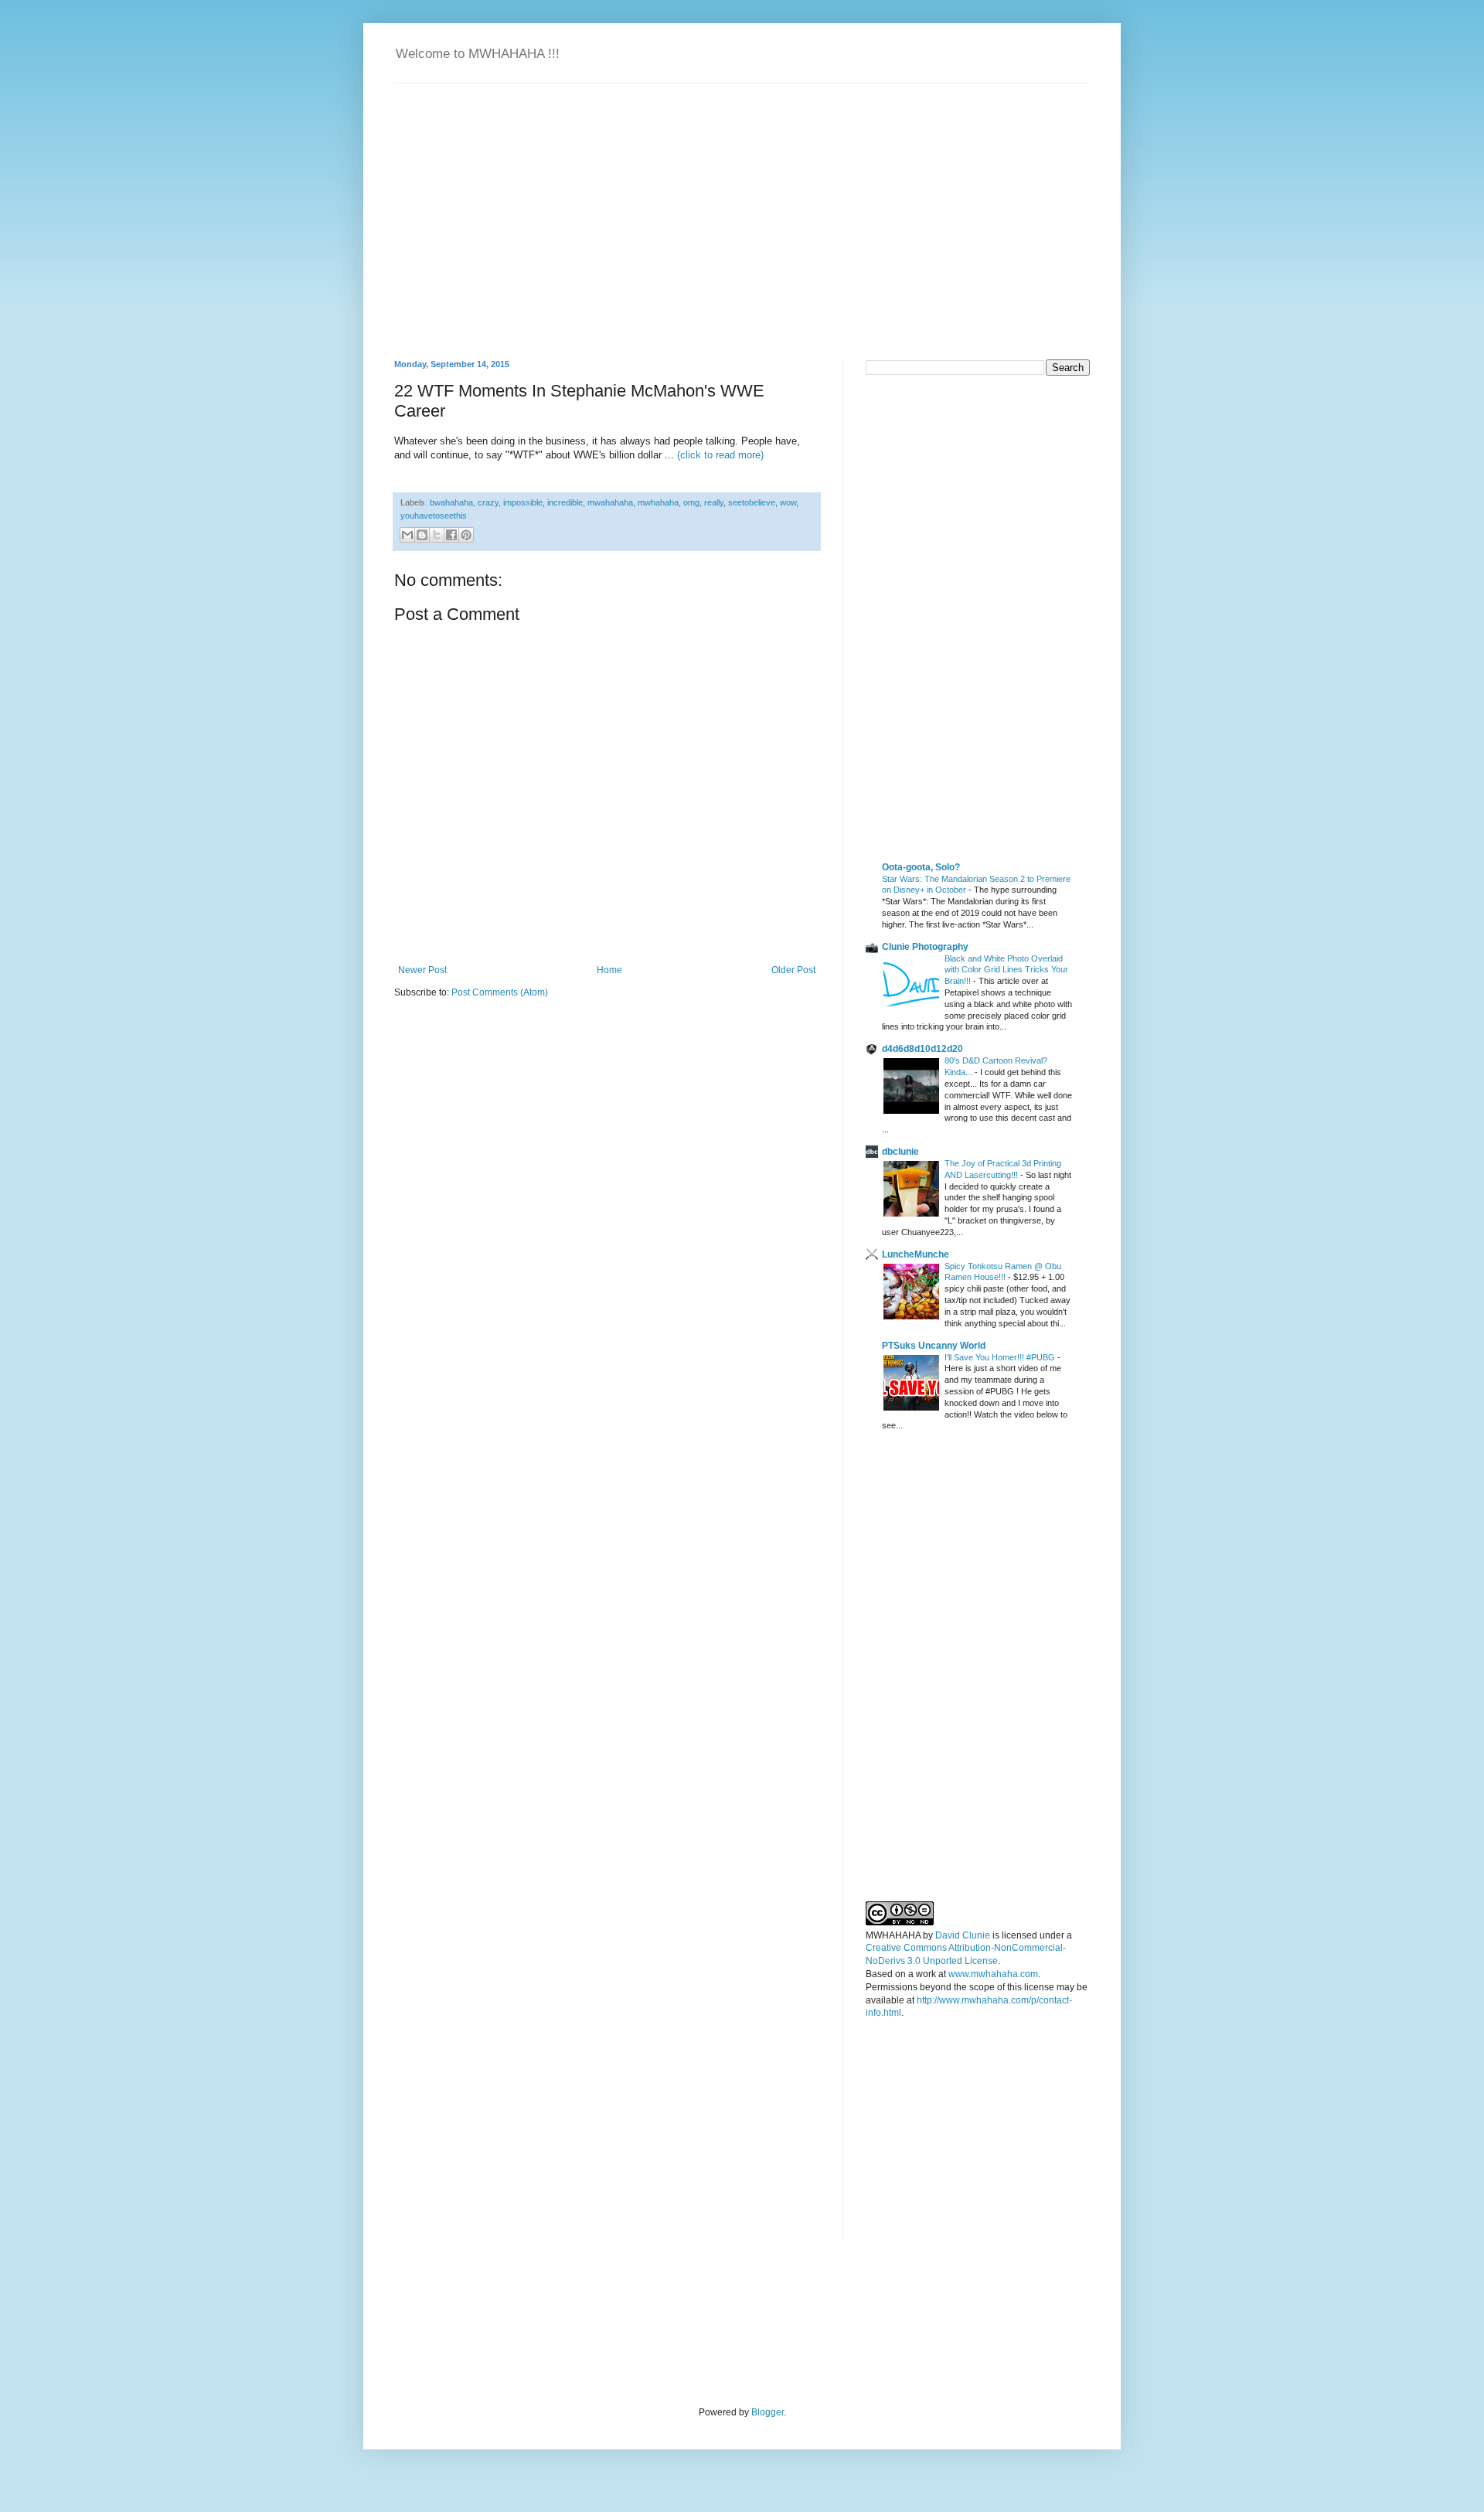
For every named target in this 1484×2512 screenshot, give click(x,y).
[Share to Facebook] (451, 535)
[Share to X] (437, 535)
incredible (565, 502)
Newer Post (422, 970)
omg (691, 502)
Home (609, 970)
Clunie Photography (925, 947)
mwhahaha (658, 502)
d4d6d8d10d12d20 (922, 1049)
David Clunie (963, 1935)
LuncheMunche (916, 1254)
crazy (488, 502)
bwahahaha (451, 502)
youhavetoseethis (434, 516)
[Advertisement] (982, 495)
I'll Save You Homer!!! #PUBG (1001, 1357)
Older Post (793, 970)
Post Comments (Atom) (500, 992)
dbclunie (900, 1152)
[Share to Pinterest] (466, 535)
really (714, 502)
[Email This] (407, 535)
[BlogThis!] (422, 535)
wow (788, 502)
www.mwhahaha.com (993, 1974)
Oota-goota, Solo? (921, 867)
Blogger (768, 2412)
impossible (523, 502)
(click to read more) (720, 455)
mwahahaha (610, 502)
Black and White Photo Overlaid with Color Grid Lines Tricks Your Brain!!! (1006, 970)
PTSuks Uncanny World (934, 1346)
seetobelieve (752, 502)
